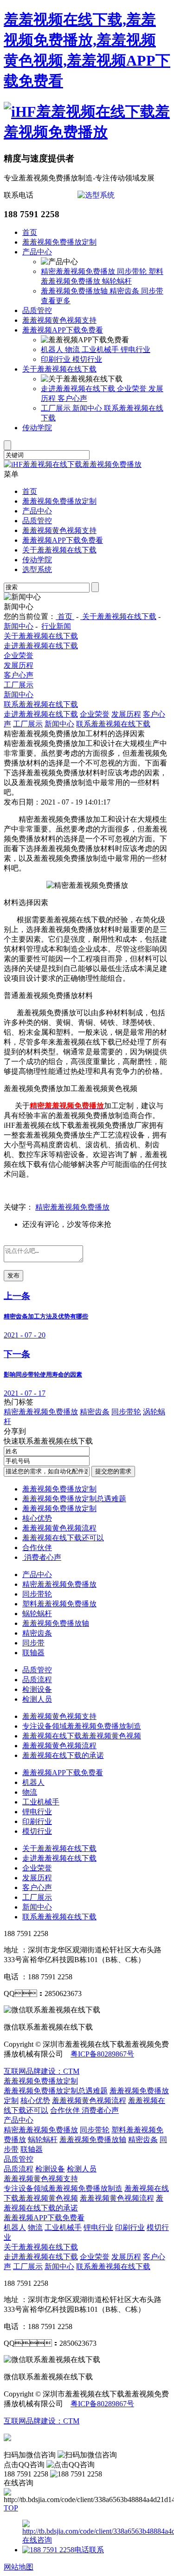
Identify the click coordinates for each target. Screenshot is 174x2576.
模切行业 (87, 359)
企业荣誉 (133, 389)
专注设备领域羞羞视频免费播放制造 (82, 1726)
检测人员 (37, 1699)
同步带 (152, 291)
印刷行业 (57, 359)
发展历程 (19, 665)
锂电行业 (135, 349)
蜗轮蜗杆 (117, 281)
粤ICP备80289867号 (102, 2054)
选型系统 (37, 569)
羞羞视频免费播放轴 (75, 291)
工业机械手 (101, 349)
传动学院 (37, 428)
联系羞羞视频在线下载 (41, 704)
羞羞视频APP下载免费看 (63, 330)
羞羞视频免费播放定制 (59, 242)
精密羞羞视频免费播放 (79, 271)
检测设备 (37, 1689)
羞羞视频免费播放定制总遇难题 (74, 1499)
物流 (73, 349)
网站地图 (19, 2567)
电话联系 (89, 2550)
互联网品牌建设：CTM (42, 2071)
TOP (11, 2508)
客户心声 (72, 398)
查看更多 (56, 301)
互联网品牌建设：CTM (42, 2421)
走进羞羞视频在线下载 (79, 389)
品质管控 (37, 310)
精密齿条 (125, 291)
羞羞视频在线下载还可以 (63, 1538)
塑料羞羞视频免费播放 (59, 1604)
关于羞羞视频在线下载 (59, 369)
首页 (30, 232)
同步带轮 (133, 271)
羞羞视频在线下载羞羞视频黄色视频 (82, 1736)
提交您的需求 (113, 1471)
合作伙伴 (37, 1548)
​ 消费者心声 (42, 1557)
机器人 (53, 349)
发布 (13, 1275)
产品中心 (37, 252)
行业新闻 (56, 626)
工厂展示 (57, 408)
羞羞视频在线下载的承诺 (63, 1755)
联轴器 (33, 1653)
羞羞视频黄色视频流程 (59, 1528)
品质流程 (37, 1680)
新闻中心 (88, 408)
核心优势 (37, 1518)
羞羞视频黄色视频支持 (59, 320)
